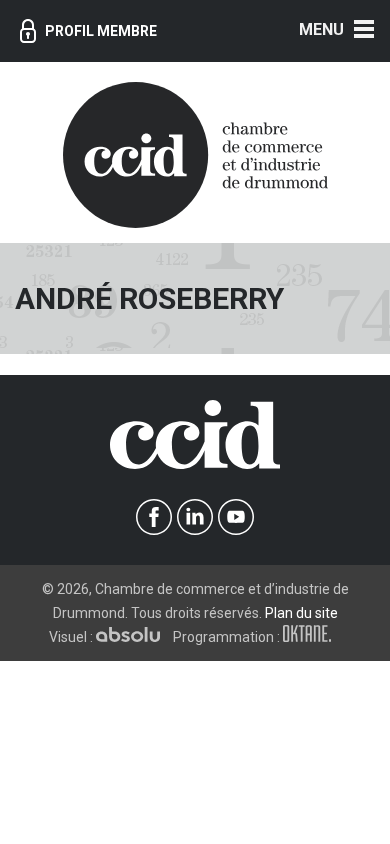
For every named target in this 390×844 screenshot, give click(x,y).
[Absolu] (133, 637)
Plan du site (301, 613)
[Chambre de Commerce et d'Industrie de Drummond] (195, 153)
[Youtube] (236, 517)
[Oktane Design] (312, 637)
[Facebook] (154, 517)
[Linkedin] (195, 517)
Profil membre (101, 31)
